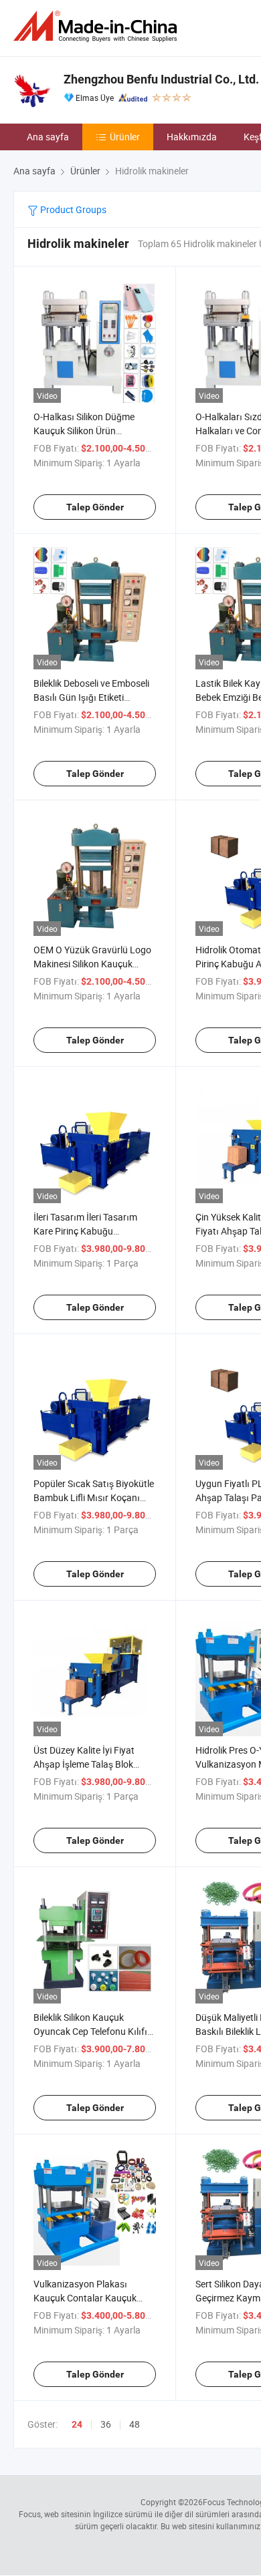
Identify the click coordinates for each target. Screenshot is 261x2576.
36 (106, 2424)
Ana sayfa (48, 137)
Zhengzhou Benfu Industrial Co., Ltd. (161, 79)
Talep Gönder (95, 507)
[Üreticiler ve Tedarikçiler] (98, 26)
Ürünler (125, 137)
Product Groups (72, 209)
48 (135, 2424)
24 (77, 2424)
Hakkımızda (192, 137)
